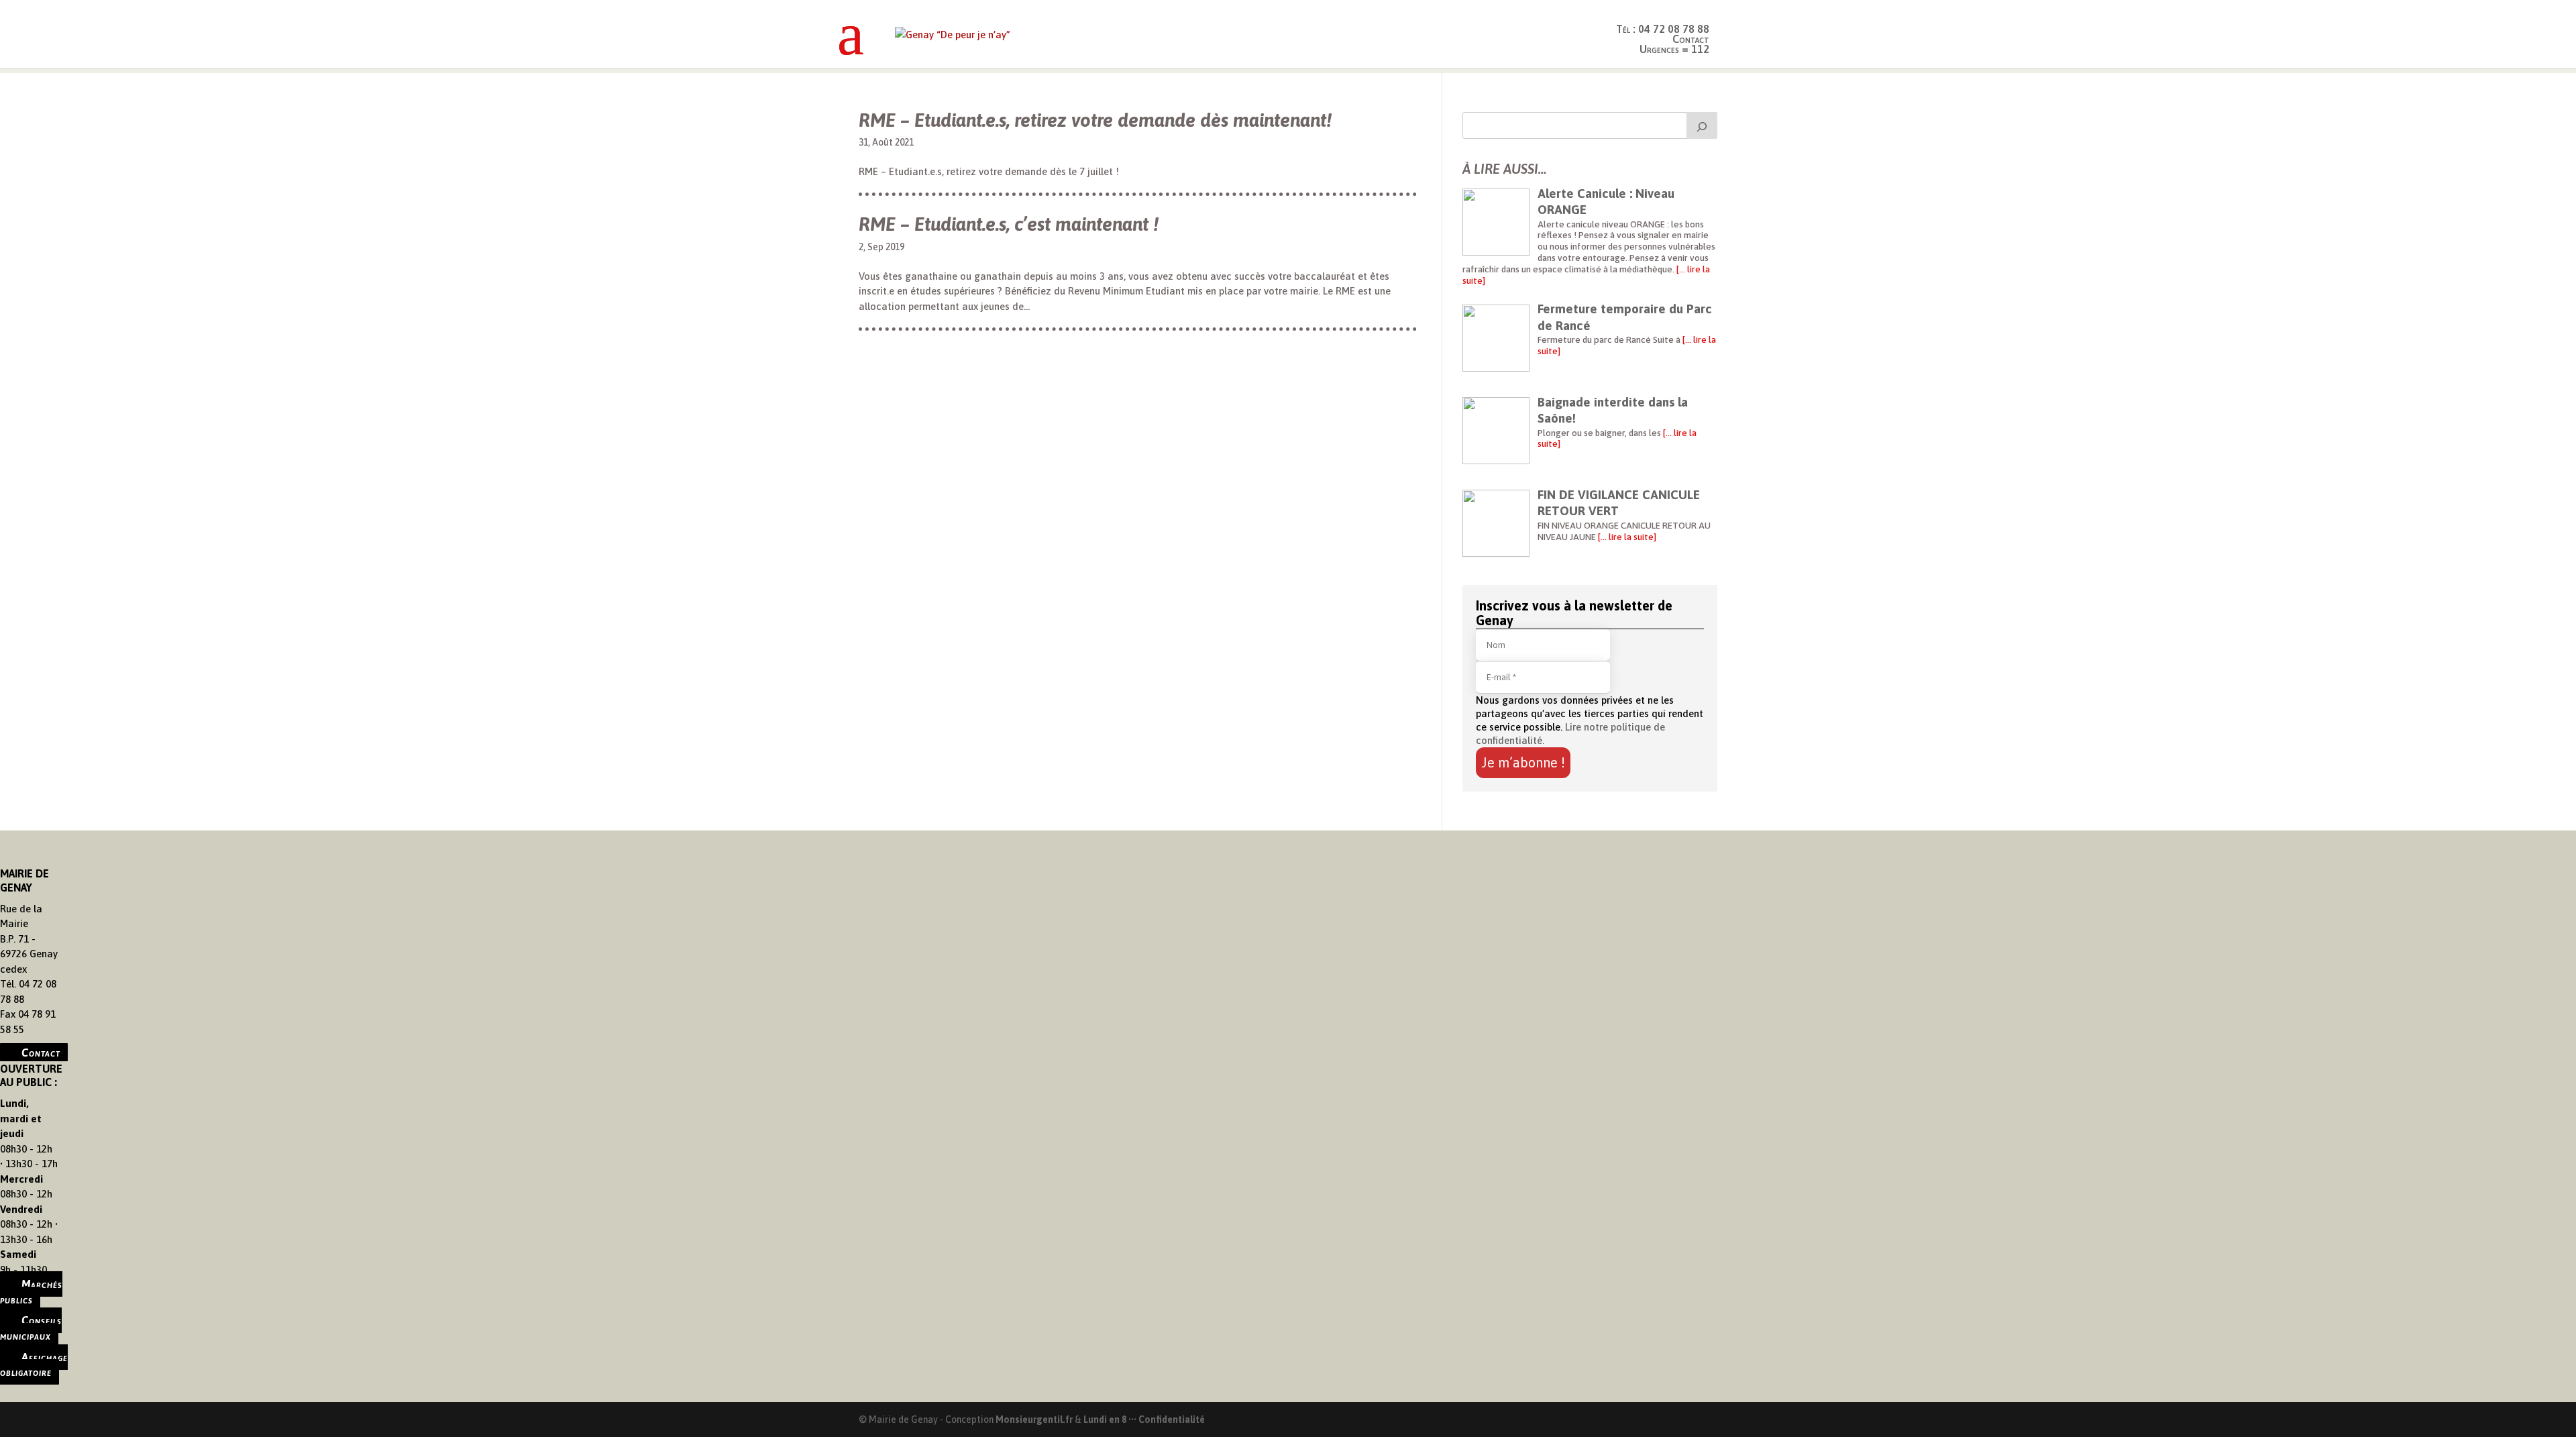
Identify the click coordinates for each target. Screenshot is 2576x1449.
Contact (41, 1052)
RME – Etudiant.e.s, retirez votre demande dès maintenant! (1095, 120)
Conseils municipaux (31, 1328)
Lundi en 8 (1105, 1419)
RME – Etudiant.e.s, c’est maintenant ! (1009, 224)
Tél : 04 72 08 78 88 (1663, 29)
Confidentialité (1172, 1419)
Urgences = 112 (1674, 49)
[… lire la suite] (1626, 537)
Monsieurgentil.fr (1035, 1419)
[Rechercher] (1702, 125)
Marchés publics (31, 1292)
